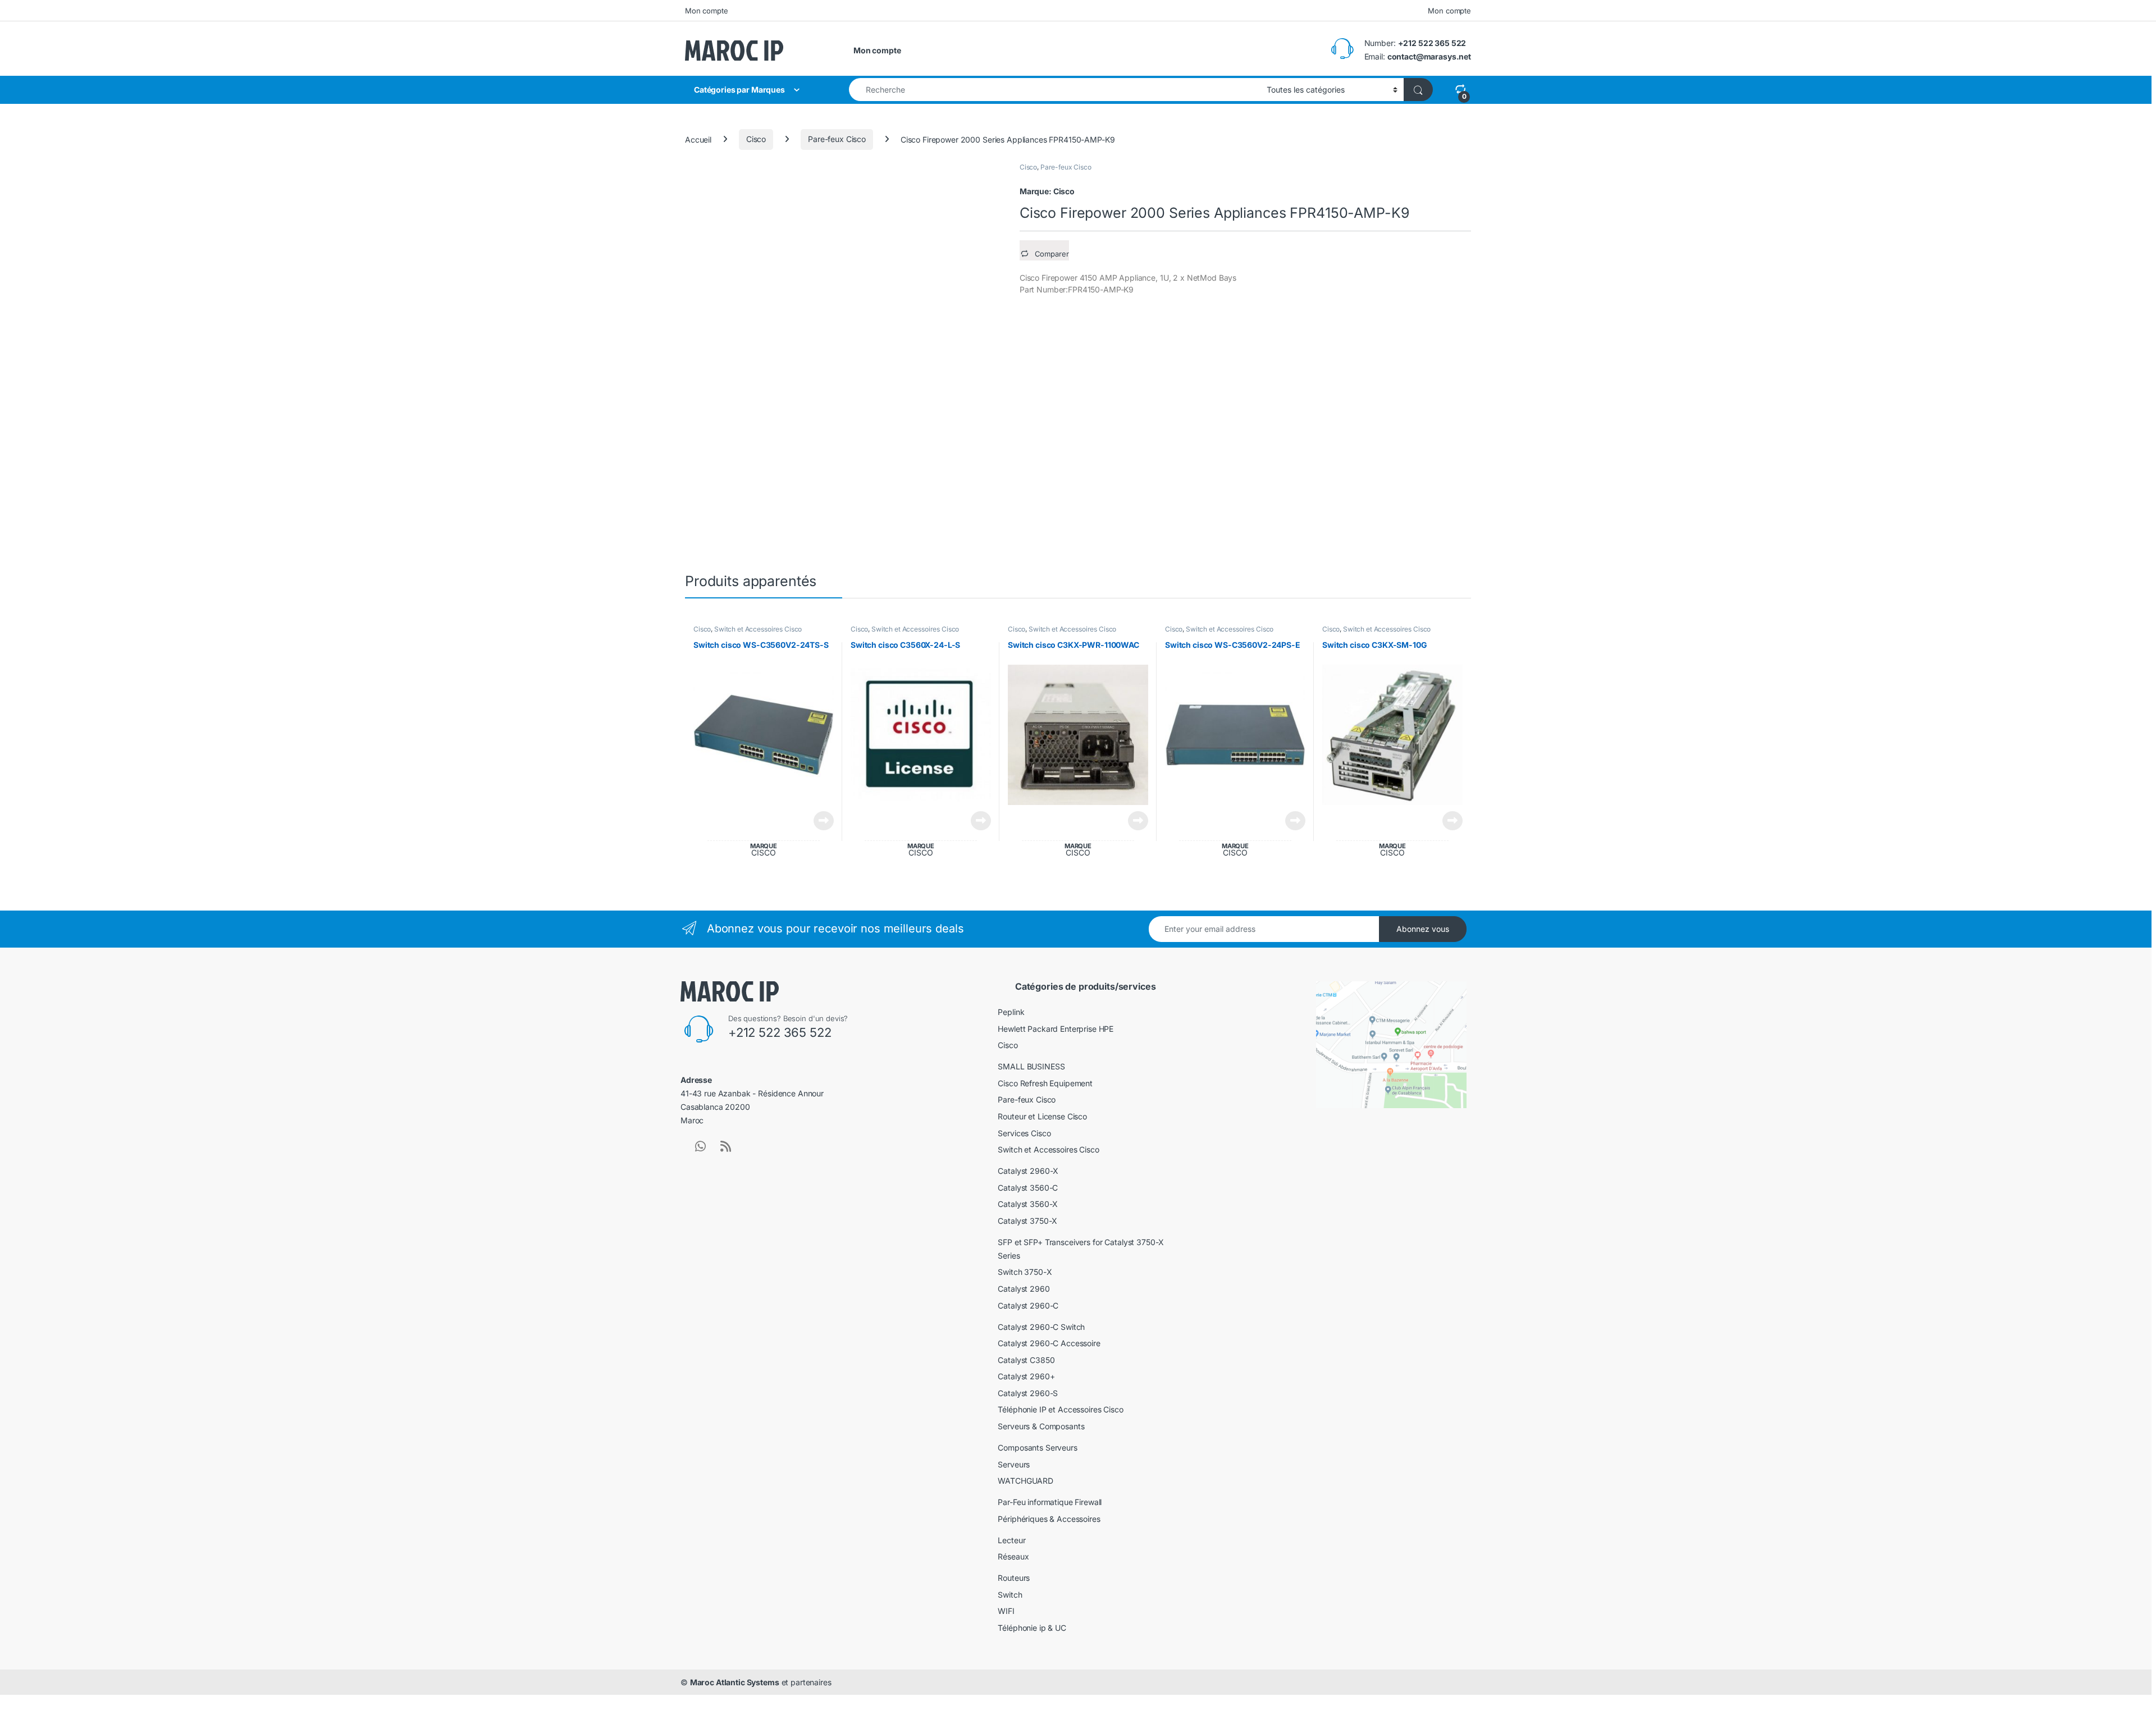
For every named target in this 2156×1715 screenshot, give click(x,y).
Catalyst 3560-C (1028, 1188)
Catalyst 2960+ (1026, 1376)
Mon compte (707, 11)
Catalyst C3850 (1026, 1360)
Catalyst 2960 (1024, 1289)
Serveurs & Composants (1041, 1426)
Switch (1010, 1595)
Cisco (756, 139)
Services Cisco (1024, 1133)
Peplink (1011, 1012)
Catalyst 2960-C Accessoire (1049, 1343)
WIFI (1006, 1611)
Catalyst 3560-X (1028, 1204)
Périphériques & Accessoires (1049, 1519)
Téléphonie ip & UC (1032, 1628)
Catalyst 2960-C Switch (1041, 1327)
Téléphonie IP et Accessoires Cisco (1060, 1409)
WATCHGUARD (1026, 1481)
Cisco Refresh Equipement (1045, 1083)
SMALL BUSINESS (1031, 1066)
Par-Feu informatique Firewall (1050, 1502)
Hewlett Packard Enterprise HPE (1056, 1029)
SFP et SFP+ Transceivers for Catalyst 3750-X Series (1081, 1249)
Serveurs (1014, 1464)
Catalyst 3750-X (1027, 1221)
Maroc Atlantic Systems (735, 1682)
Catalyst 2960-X (1028, 1171)
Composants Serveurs (1037, 1448)
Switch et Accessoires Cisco (758, 629)
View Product (819, 821)
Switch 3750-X (1025, 1272)
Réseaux (1013, 1556)
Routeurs (1014, 1578)
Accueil (698, 139)
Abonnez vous (1423, 929)
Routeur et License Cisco (1042, 1116)
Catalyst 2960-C (1028, 1305)
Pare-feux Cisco (837, 139)
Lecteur (1011, 1540)
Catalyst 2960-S (1028, 1393)
